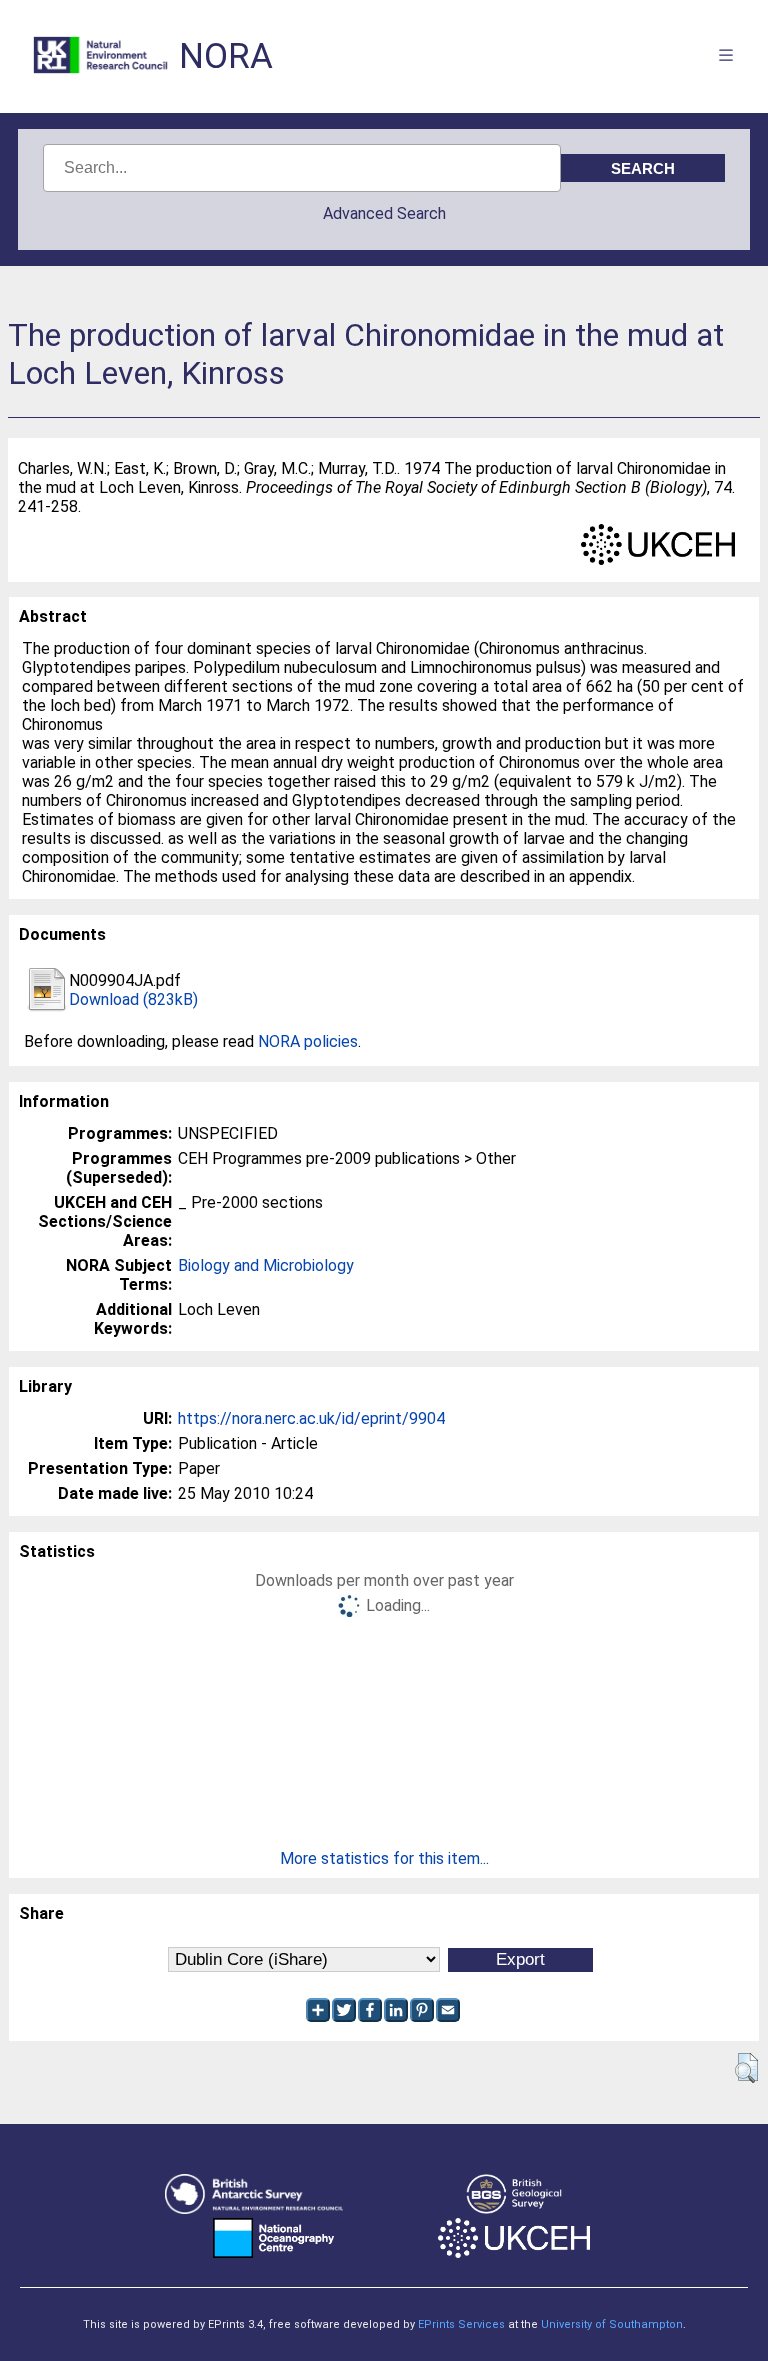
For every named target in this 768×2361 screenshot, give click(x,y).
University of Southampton (612, 2324)
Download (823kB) (133, 999)
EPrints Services (461, 2324)
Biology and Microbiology (266, 1265)
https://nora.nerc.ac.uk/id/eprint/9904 (311, 1418)
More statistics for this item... (384, 1858)
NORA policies (308, 1041)
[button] (746, 2068)
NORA (226, 56)
